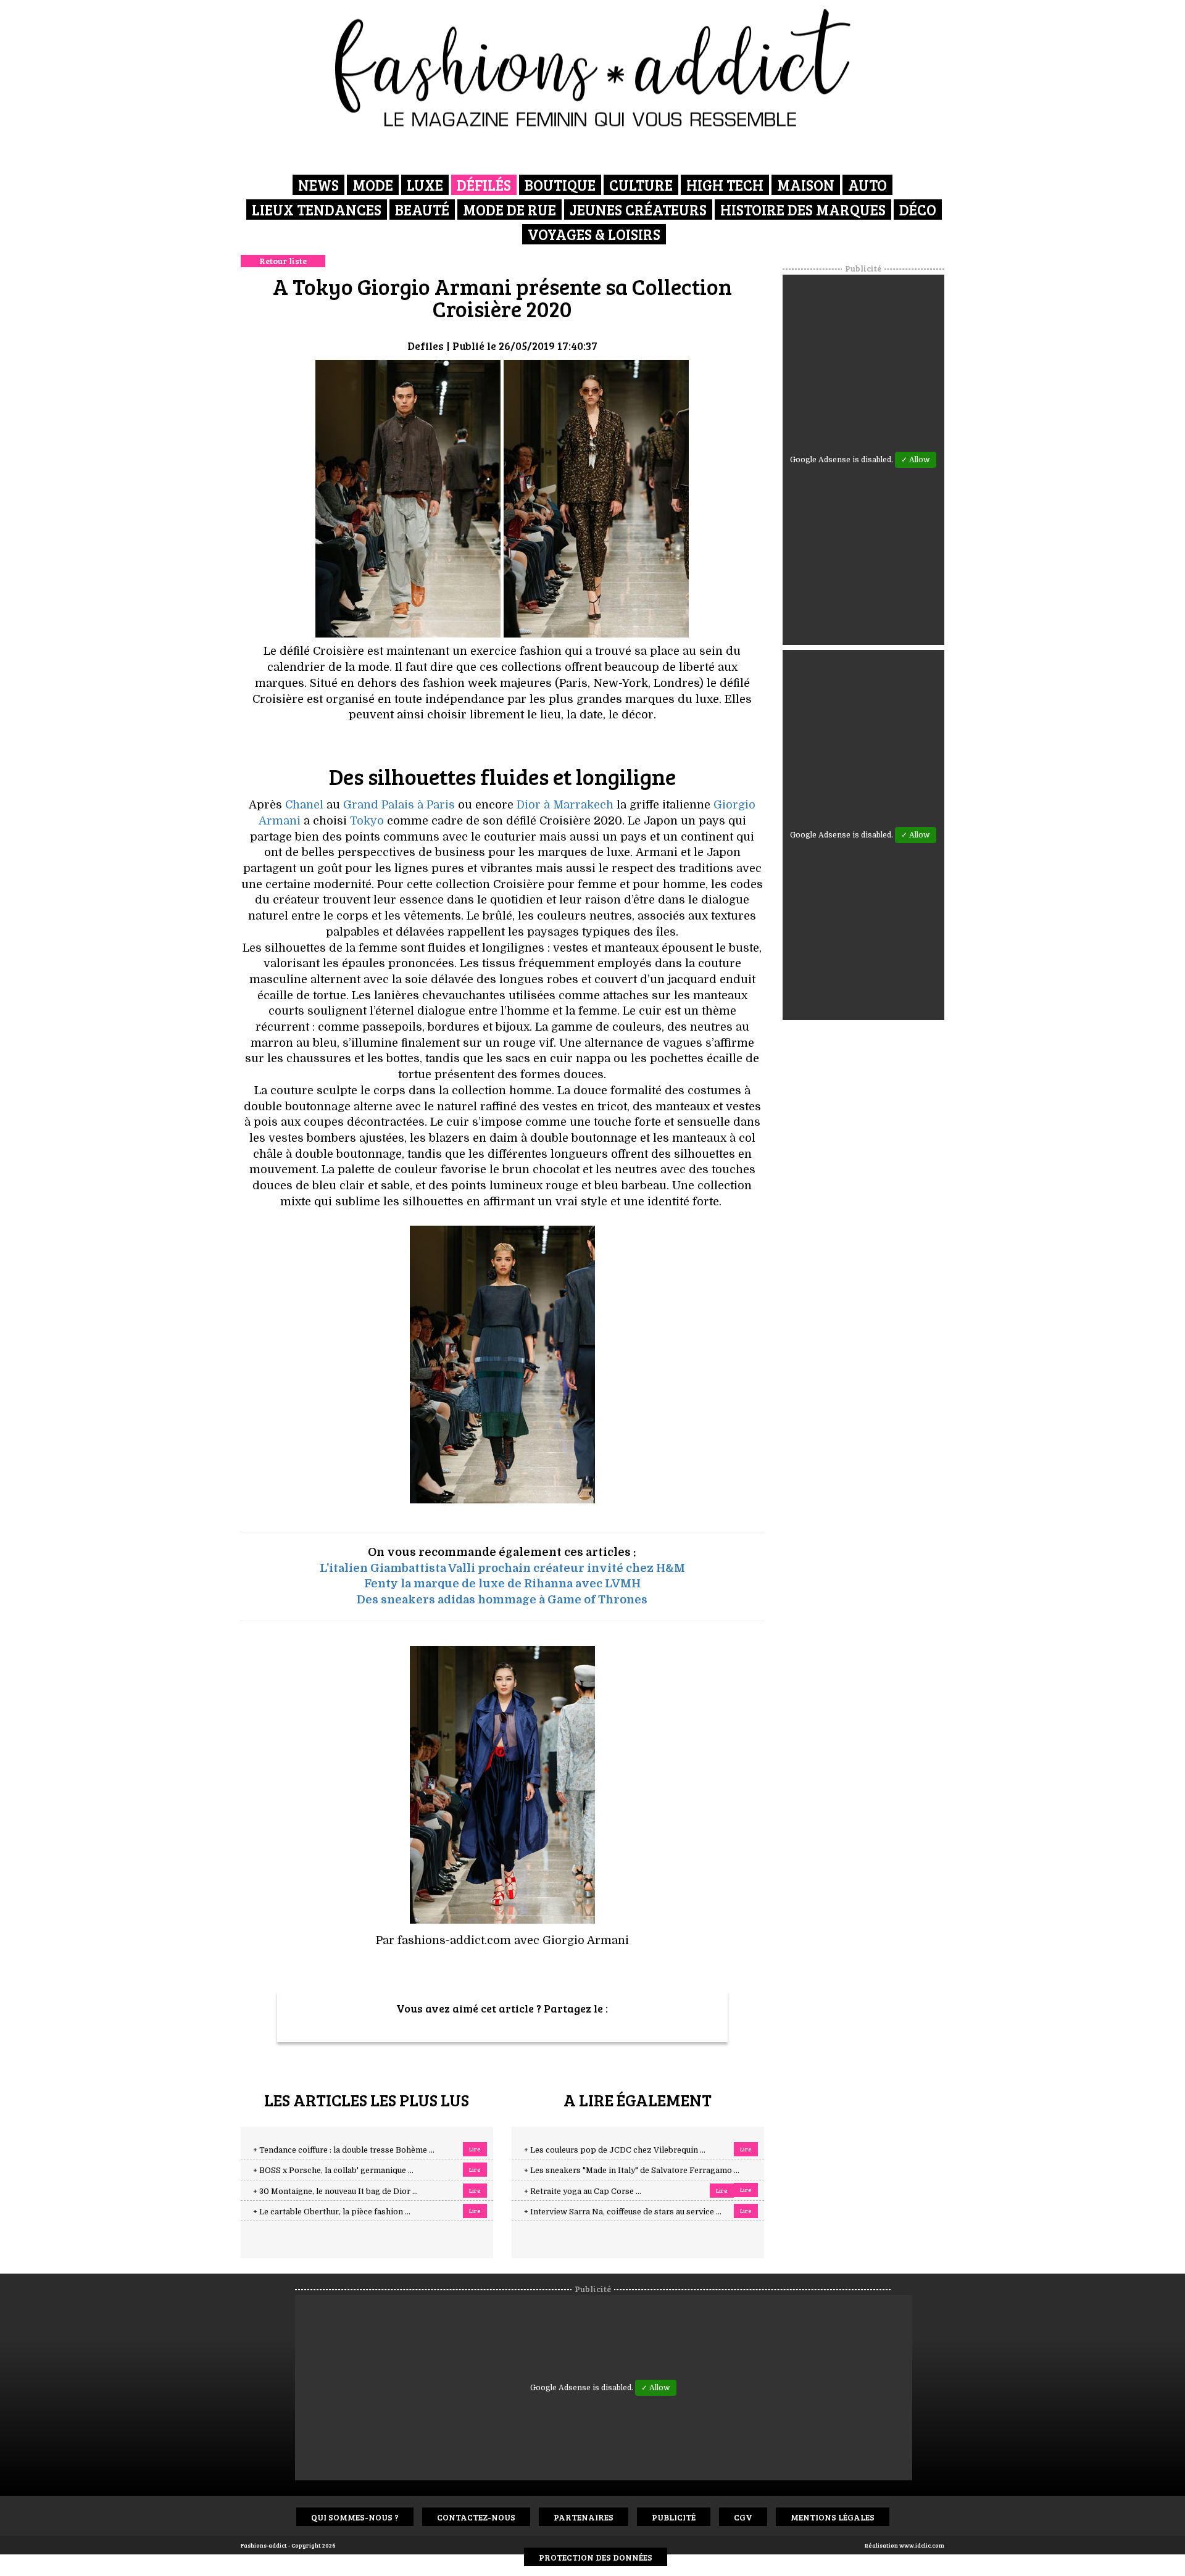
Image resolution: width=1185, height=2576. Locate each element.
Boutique (560, 185)
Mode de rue (509, 210)
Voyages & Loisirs (594, 234)
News (318, 185)
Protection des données (596, 2557)
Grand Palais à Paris (399, 805)
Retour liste (283, 261)
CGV (743, 2517)
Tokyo (367, 821)
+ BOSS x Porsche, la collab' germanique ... (333, 2171)
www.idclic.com (922, 2545)
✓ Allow (916, 460)
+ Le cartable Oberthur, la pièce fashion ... (332, 2212)
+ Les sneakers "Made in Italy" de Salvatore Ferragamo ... (632, 2171)
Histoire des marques (803, 210)
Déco (918, 210)
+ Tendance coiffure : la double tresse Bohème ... (344, 2150)
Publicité (674, 2517)
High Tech (725, 185)
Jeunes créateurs (638, 210)
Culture (641, 185)
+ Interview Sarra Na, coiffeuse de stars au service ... (623, 2212)
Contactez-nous (476, 2517)
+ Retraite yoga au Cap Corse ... (583, 2192)
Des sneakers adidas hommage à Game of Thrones (502, 1600)
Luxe (425, 185)
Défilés (484, 185)
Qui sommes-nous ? (355, 2517)
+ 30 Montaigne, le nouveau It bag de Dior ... (335, 2192)
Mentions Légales (833, 2517)
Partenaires (584, 2517)
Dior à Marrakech (565, 805)
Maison (806, 185)
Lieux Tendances (317, 210)
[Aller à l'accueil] (593, 68)
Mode (373, 185)
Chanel (304, 805)
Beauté (422, 210)
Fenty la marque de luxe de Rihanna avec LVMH (502, 1584)
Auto (867, 185)
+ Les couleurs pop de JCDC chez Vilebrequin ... (615, 2150)
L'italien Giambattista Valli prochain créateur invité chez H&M (502, 1568)
